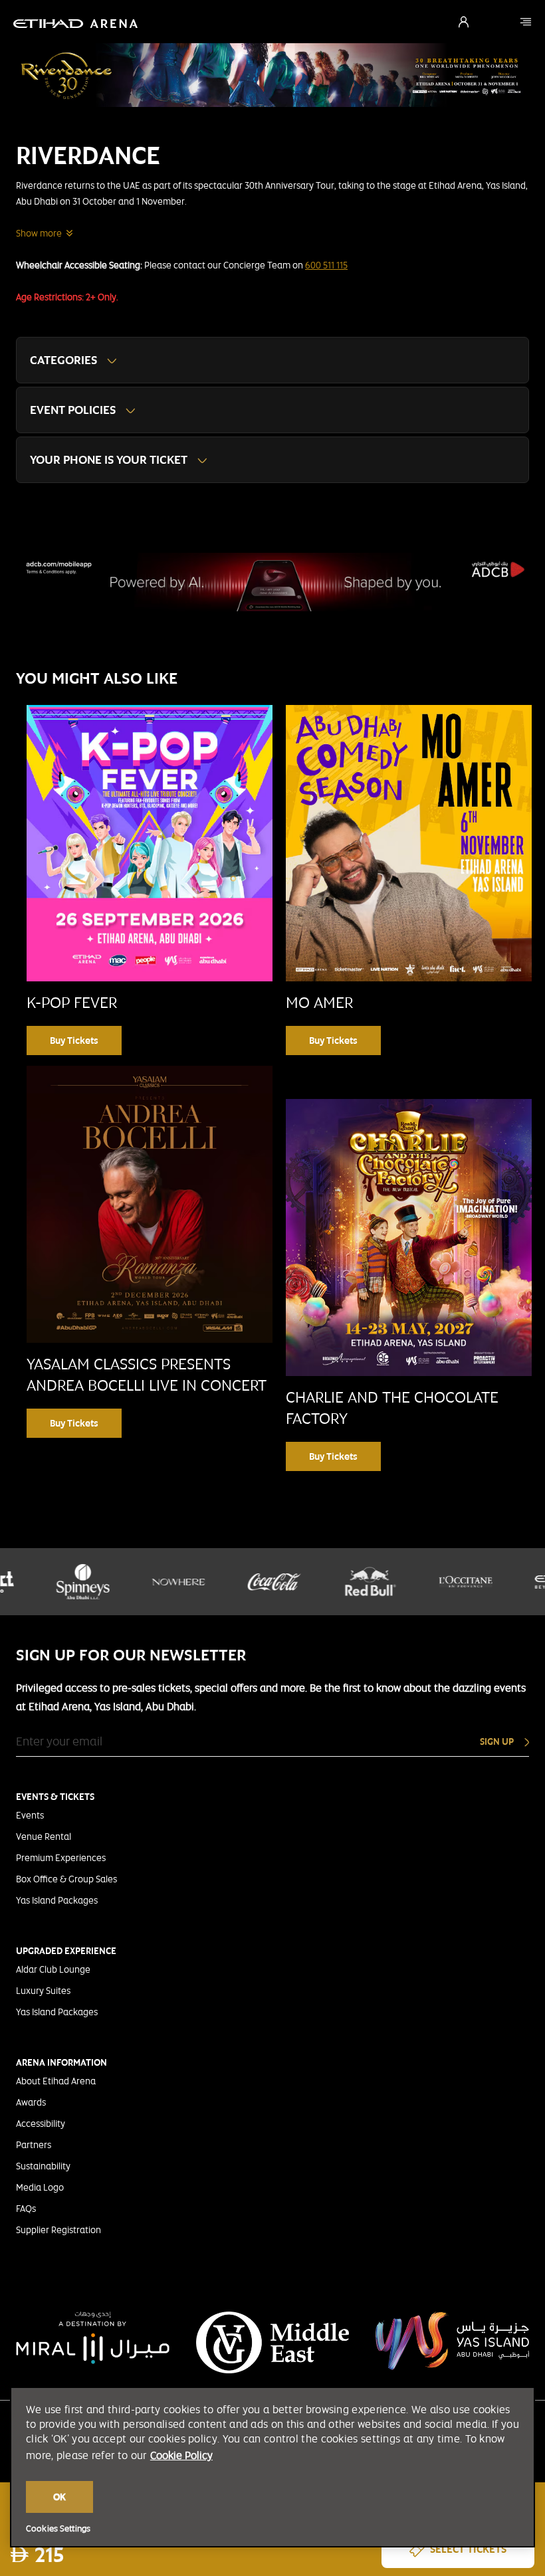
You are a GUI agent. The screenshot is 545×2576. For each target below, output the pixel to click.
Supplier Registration (58, 2230)
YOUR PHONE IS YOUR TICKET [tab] (109, 459)
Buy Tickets (74, 1040)
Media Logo (40, 2187)
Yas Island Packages (57, 1900)
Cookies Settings (58, 2529)
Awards (31, 2102)
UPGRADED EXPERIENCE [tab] (66, 1951)
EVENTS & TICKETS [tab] (55, 1797)
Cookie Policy (181, 2455)
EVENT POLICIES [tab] (73, 410)
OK (59, 2497)
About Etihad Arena (56, 2081)
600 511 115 (326, 265)
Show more (39, 233)
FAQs (26, 2209)
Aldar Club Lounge (53, 1969)
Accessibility (41, 2124)
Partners (34, 2145)
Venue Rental (44, 1836)
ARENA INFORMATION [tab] (61, 2062)
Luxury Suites (43, 1991)
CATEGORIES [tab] (63, 360)
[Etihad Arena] (526, 22)
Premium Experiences (61, 1858)
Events (30, 1815)
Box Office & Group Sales (66, 1879)
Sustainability (43, 2166)
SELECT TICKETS (468, 2549)
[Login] (464, 22)
